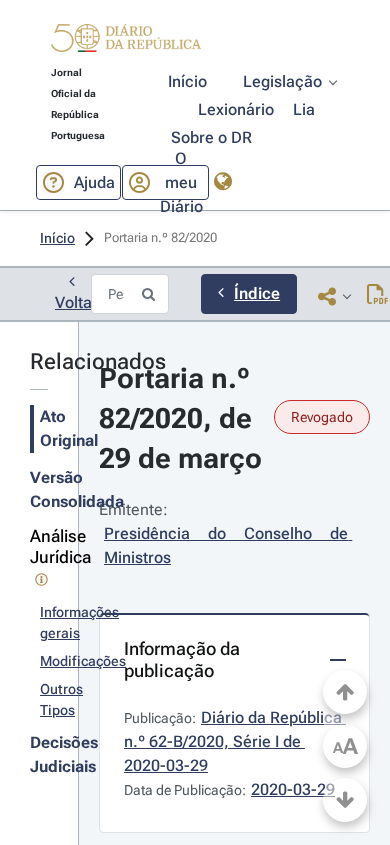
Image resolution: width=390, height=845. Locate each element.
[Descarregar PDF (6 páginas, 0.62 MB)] (377, 296)
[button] (126, 41)
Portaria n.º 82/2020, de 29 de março (180, 418)
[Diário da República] (126, 42)
